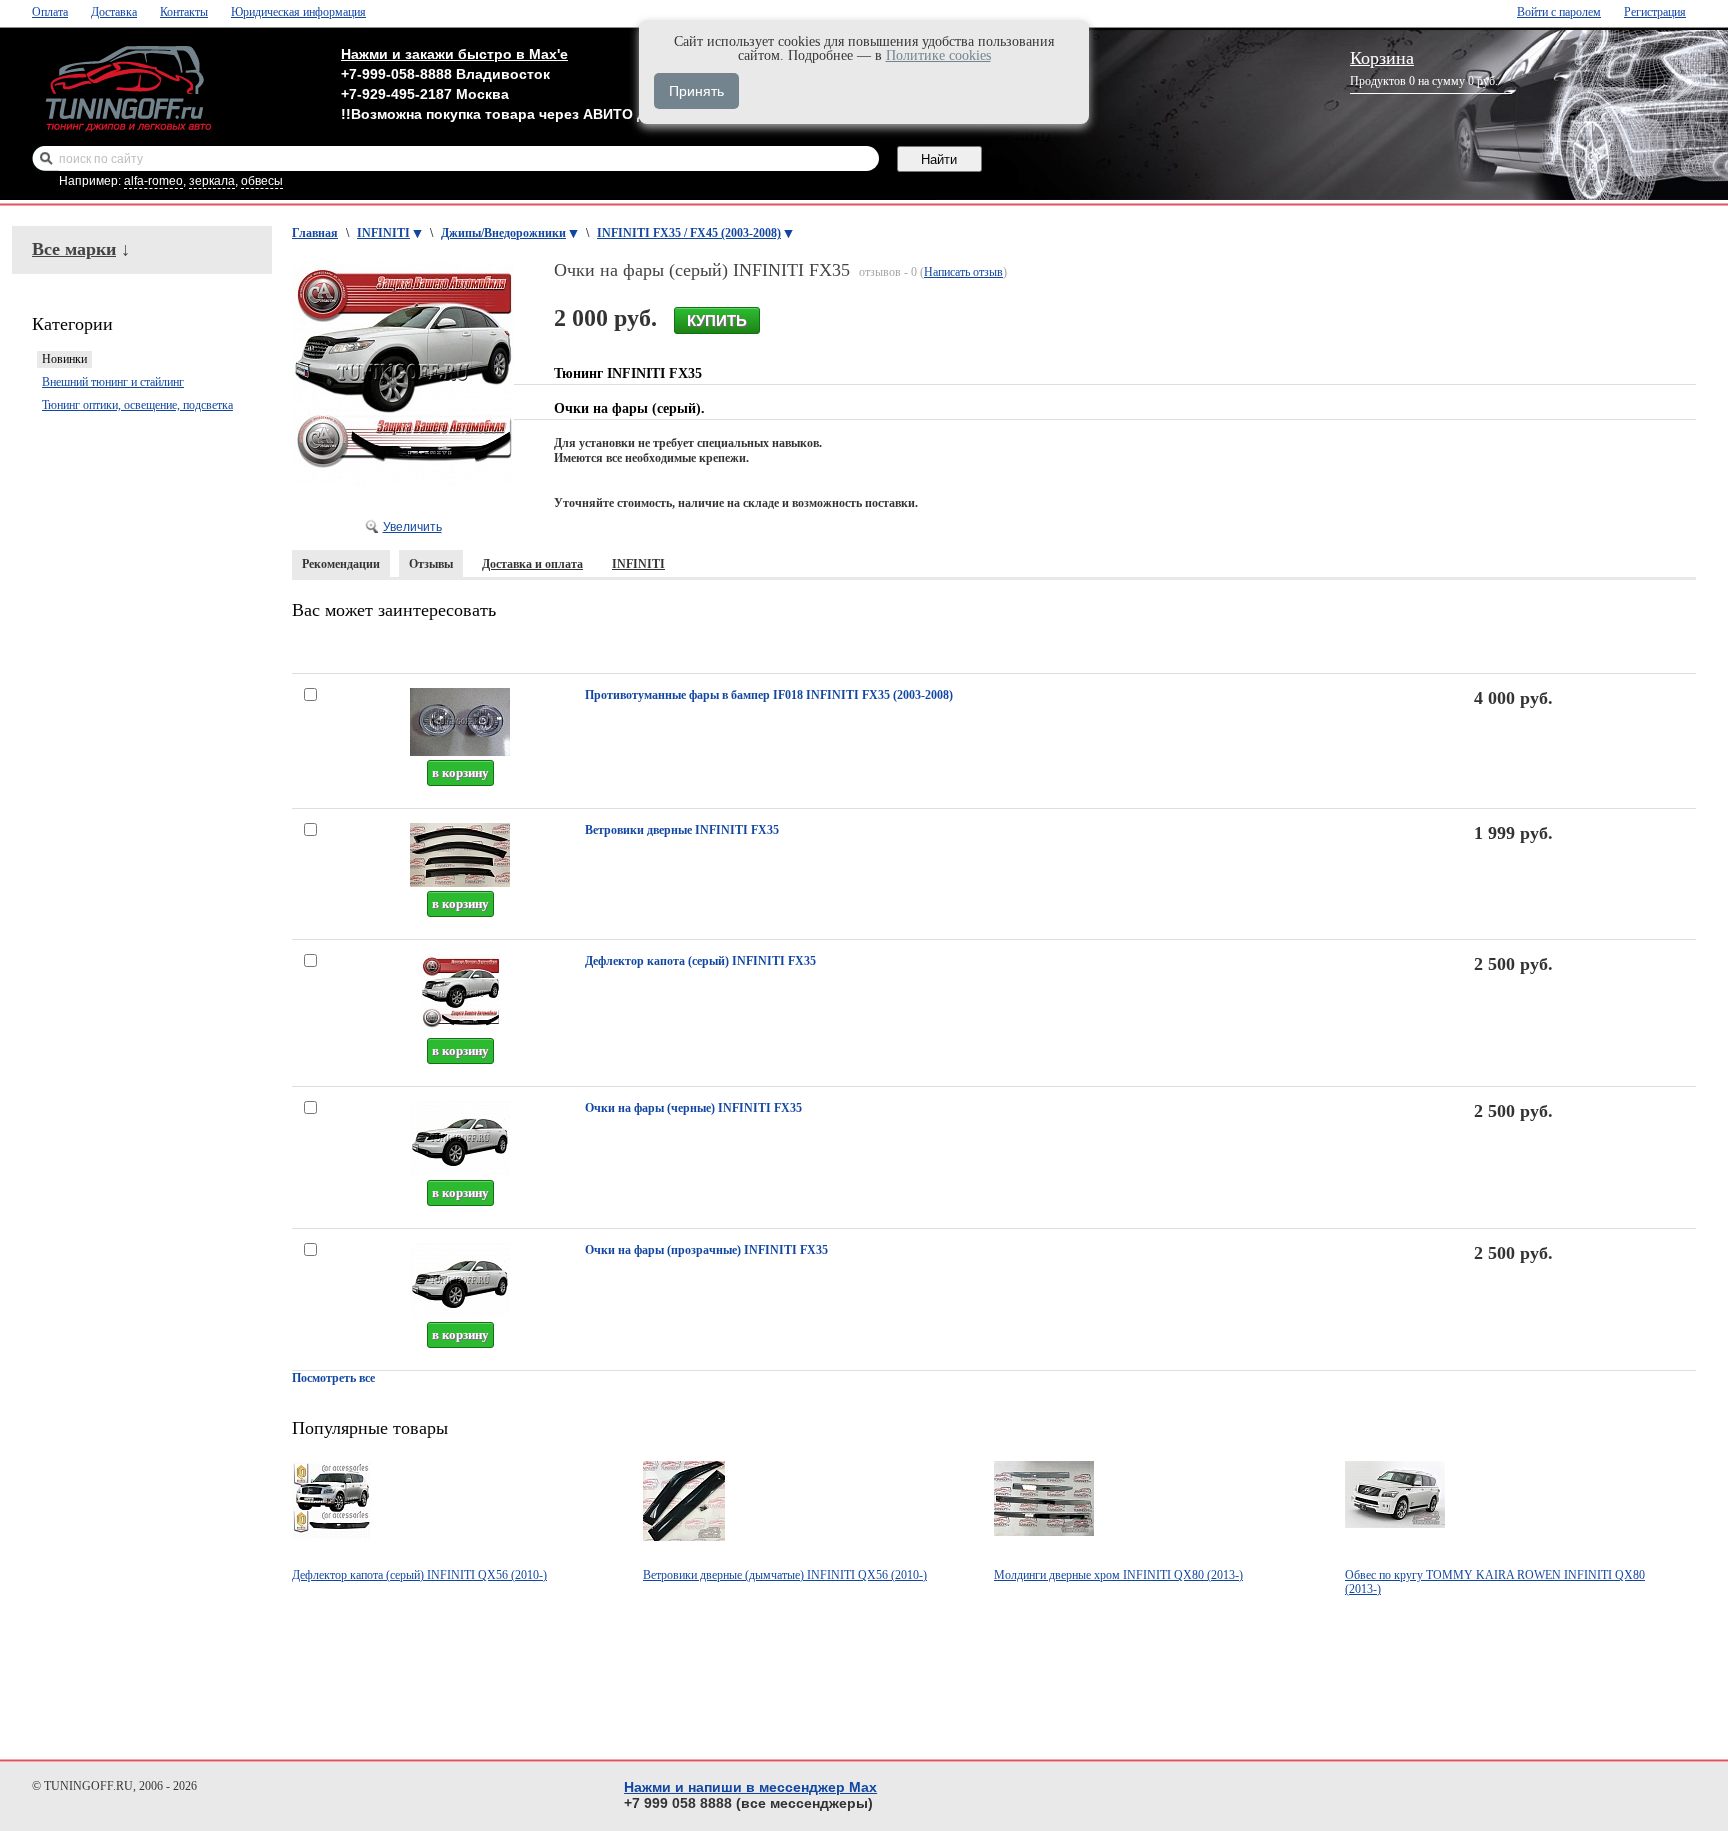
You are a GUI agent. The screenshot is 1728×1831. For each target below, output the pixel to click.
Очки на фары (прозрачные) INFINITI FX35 (706, 1250)
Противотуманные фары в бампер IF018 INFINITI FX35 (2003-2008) (769, 695)
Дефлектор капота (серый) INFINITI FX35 (700, 961)
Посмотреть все (333, 1378)
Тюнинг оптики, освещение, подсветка (137, 405)
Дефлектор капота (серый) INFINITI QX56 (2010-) (419, 1575)
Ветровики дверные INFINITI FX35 (682, 830)
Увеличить (412, 527)
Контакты (184, 12)
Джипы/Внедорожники (503, 233)
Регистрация (1655, 12)
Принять (696, 91)
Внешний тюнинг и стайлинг (113, 382)
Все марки (74, 249)
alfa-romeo (153, 181)
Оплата (50, 12)
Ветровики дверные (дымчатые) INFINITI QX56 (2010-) (785, 1575)
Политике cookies (938, 55)
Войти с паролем (1559, 12)
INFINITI (383, 233)
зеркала (212, 181)
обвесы (262, 181)
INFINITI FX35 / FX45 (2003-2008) (689, 233)
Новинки (64, 359)
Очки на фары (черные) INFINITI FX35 (693, 1108)
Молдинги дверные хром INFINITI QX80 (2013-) (1118, 1575)
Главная (315, 233)
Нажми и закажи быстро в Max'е (454, 54)
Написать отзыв (963, 272)
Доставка (114, 12)
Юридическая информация (298, 12)
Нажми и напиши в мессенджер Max (750, 1787)
